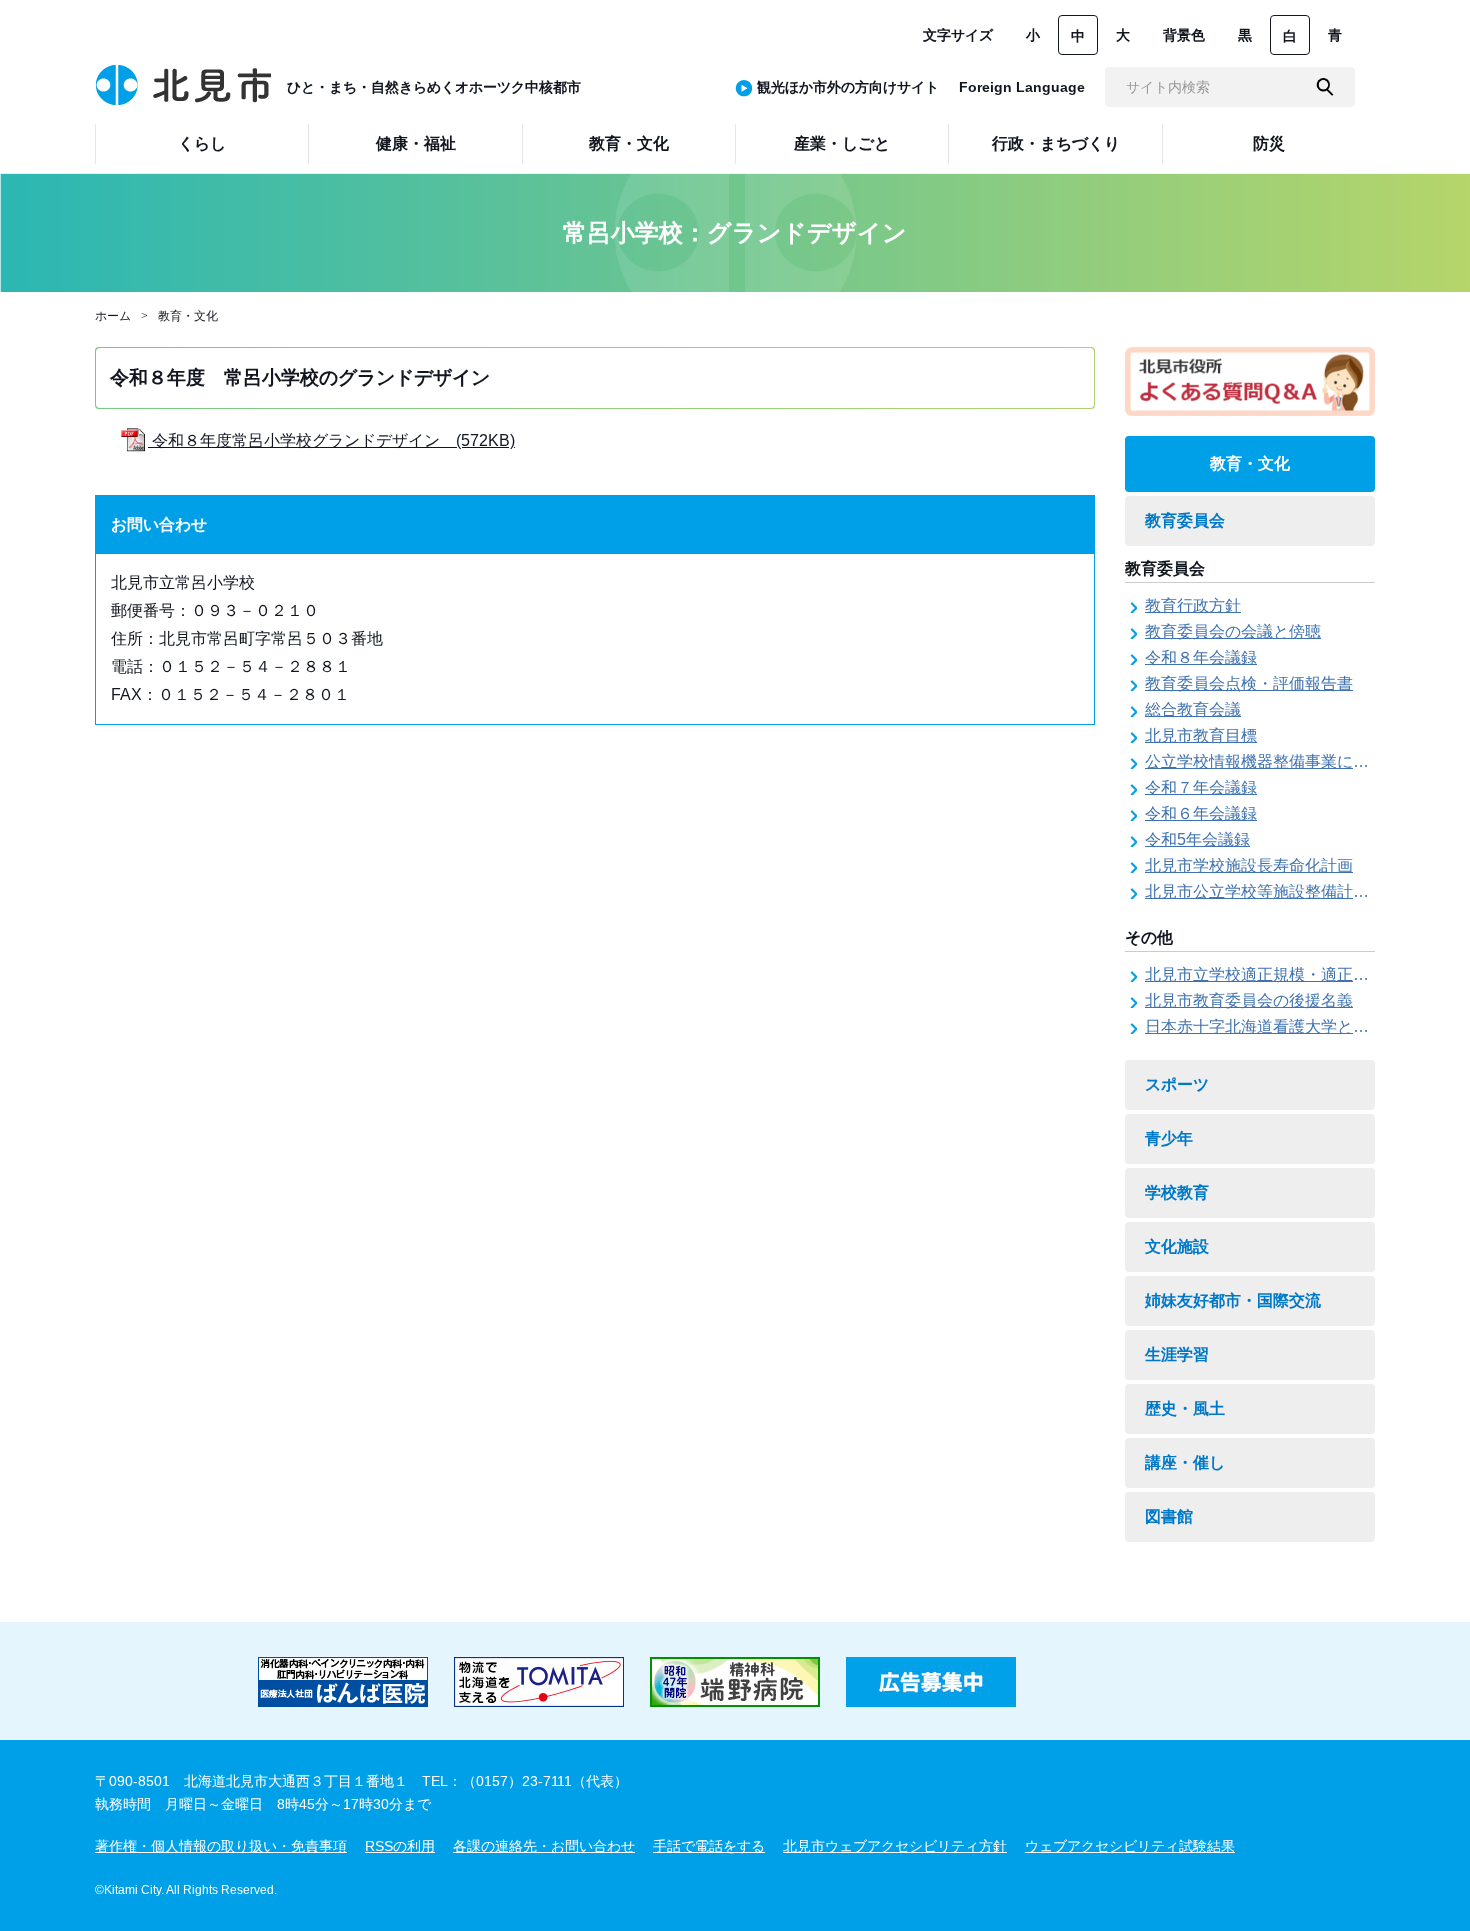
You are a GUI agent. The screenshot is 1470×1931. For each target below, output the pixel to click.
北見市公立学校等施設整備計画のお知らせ (1297, 891)
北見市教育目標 (1201, 735)
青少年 (1169, 1138)
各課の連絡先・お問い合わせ (544, 1846)
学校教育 (1177, 1192)
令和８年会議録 (1201, 657)
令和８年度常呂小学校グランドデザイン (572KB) (331, 440)
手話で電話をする (709, 1846)
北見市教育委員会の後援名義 (1249, 1000)
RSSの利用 (400, 1846)
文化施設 (1177, 1246)
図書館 (1169, 1516)
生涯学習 (1177, 1354)
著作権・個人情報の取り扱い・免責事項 (221, 1846)
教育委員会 (1185, 520)
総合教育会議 (1193, 709)
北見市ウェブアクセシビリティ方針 (895, 1846)
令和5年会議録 (1197, 839)
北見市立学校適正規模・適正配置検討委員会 (1305, 974)
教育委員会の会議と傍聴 (1233, 631)
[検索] (1325, 87)
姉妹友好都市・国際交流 (1233, 1300)
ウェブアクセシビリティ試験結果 (1130, 1846)
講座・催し (1185, 1462)
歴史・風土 (1185, 1408)
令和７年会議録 (1201, 787)
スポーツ (1177, 1084)
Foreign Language (1022, 87)
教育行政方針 (1193, 605)
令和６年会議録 (1201, 813)
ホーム (113, 316)
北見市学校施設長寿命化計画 (1249, 865)
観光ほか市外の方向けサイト (848, 87)
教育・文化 (188, 316)
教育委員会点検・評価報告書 (1249, 683)
